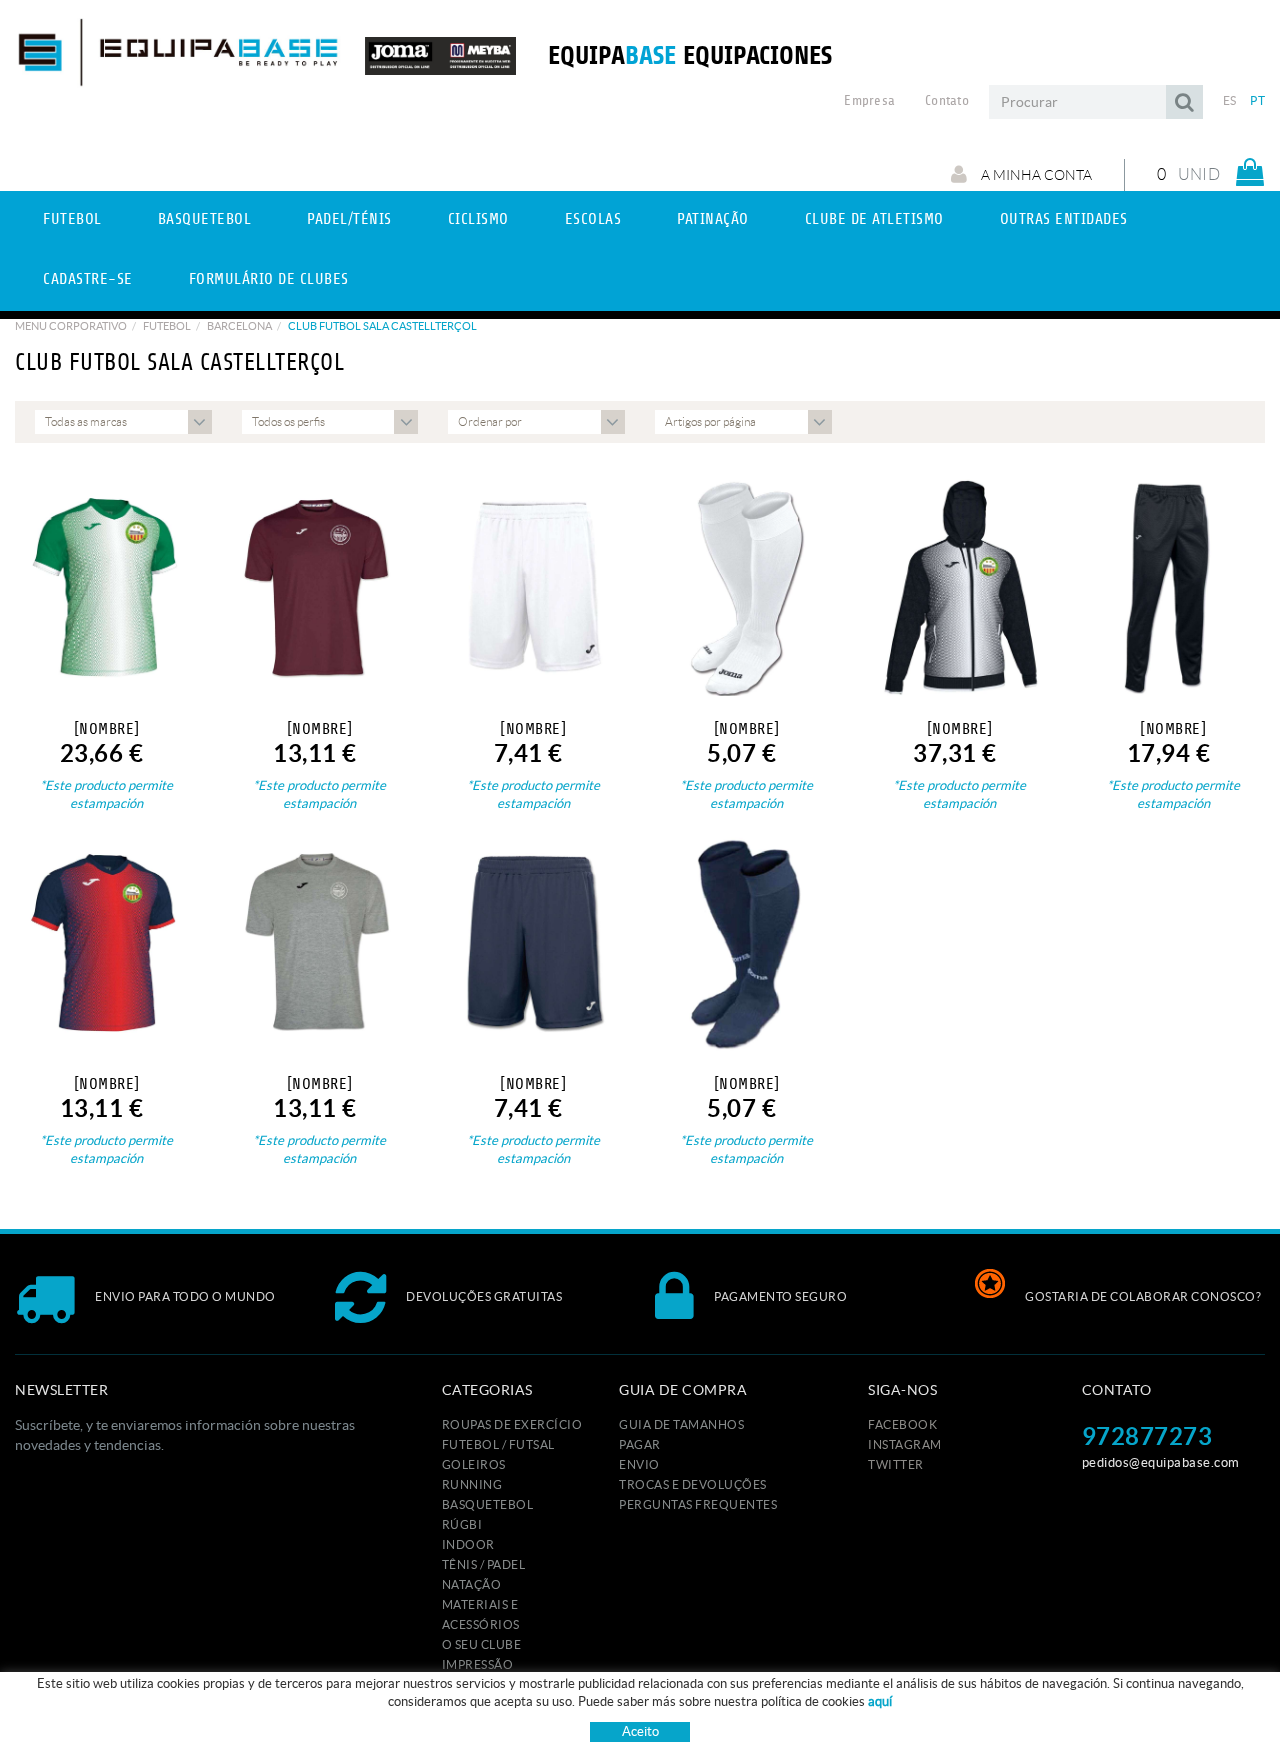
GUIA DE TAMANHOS (681, 1424)
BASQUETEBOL (488, 1504)
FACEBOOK (902, 1424)
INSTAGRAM (905, 1444)
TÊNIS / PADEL (484, 1564)
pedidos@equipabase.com (1161, 1462)
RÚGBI (462, 1524)
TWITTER (896, 1464)
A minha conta (1035, 175)
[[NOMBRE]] (106, 587)
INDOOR (468, 1544)
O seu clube (482, 1644)
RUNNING (472, 1484)
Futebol (167, 326)
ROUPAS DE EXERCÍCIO (512, 1424)
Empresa (869, 101)
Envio (639, 1464)
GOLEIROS (474, 1464)
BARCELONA (239, 326)
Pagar (640, 1444)
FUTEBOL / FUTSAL (498, 1444)
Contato (947, 101)
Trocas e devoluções (693, 1484)
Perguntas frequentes (698, 1504)
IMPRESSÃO (478, 1664)
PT (1257, 100)
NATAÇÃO (472, 1584)
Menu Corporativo (71, 326)
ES (1230, 100)
